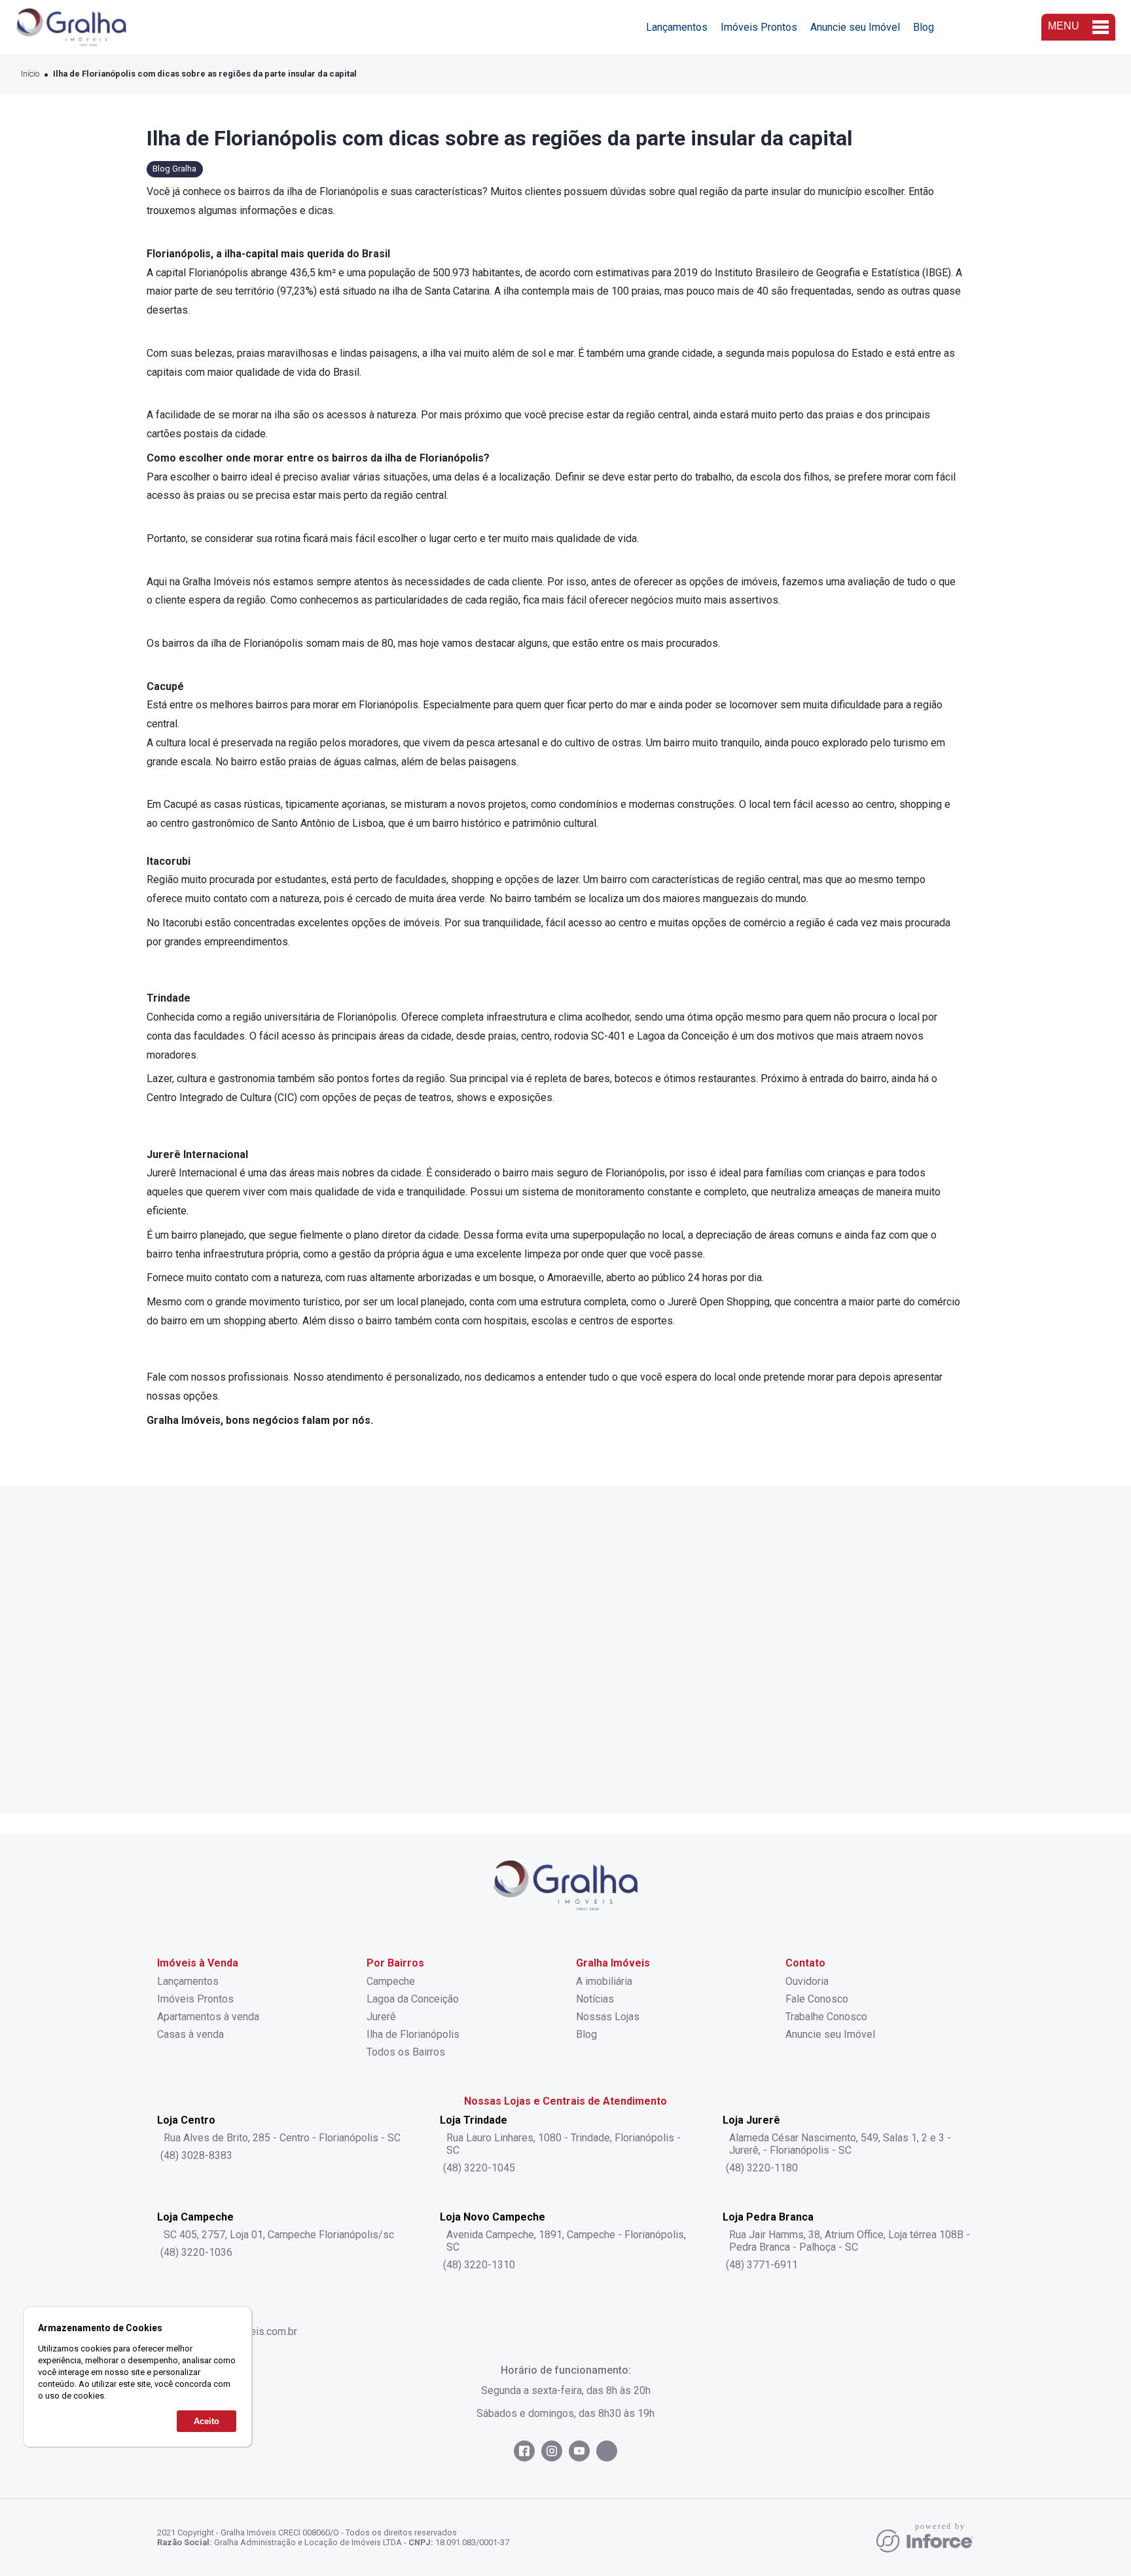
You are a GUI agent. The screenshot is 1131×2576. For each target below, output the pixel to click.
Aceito (206, 2421)
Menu (1064, 26)
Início (30, 74)
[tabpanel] (565, 1650)
